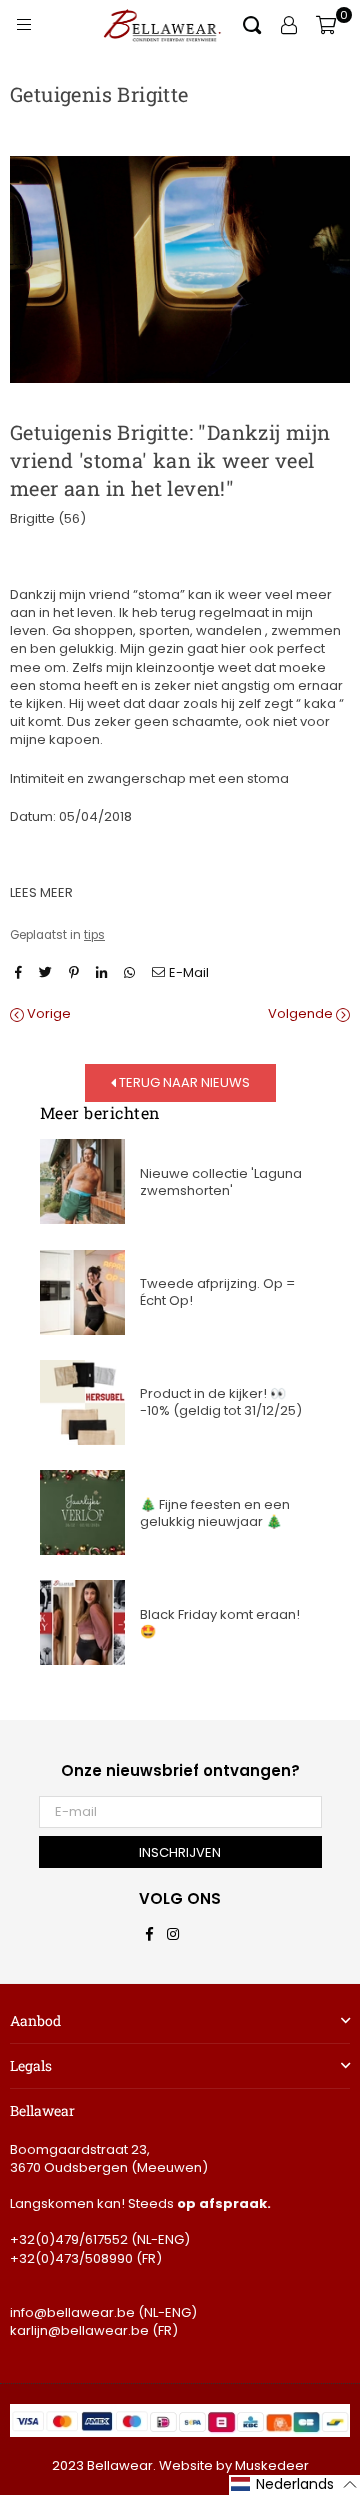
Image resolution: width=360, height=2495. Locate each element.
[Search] (252, 25)
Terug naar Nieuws (183, 1082)
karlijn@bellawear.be (79, 2330)
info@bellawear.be (72, 2312)
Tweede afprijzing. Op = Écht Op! (217, 1292)
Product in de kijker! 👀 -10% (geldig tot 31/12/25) (221, 1402)
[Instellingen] (289, 25)
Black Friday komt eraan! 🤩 (220, 1623)
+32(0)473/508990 (71, 2258)
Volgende (302, 1014)
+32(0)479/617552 (69, 2239)
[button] (294, 2485)
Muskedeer (272, 2465)
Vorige (47, 1014)
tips (94, 935)
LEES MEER (41, 892)
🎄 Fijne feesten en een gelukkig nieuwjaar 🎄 (215, 1513)
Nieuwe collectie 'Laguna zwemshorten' (221, 1182)
